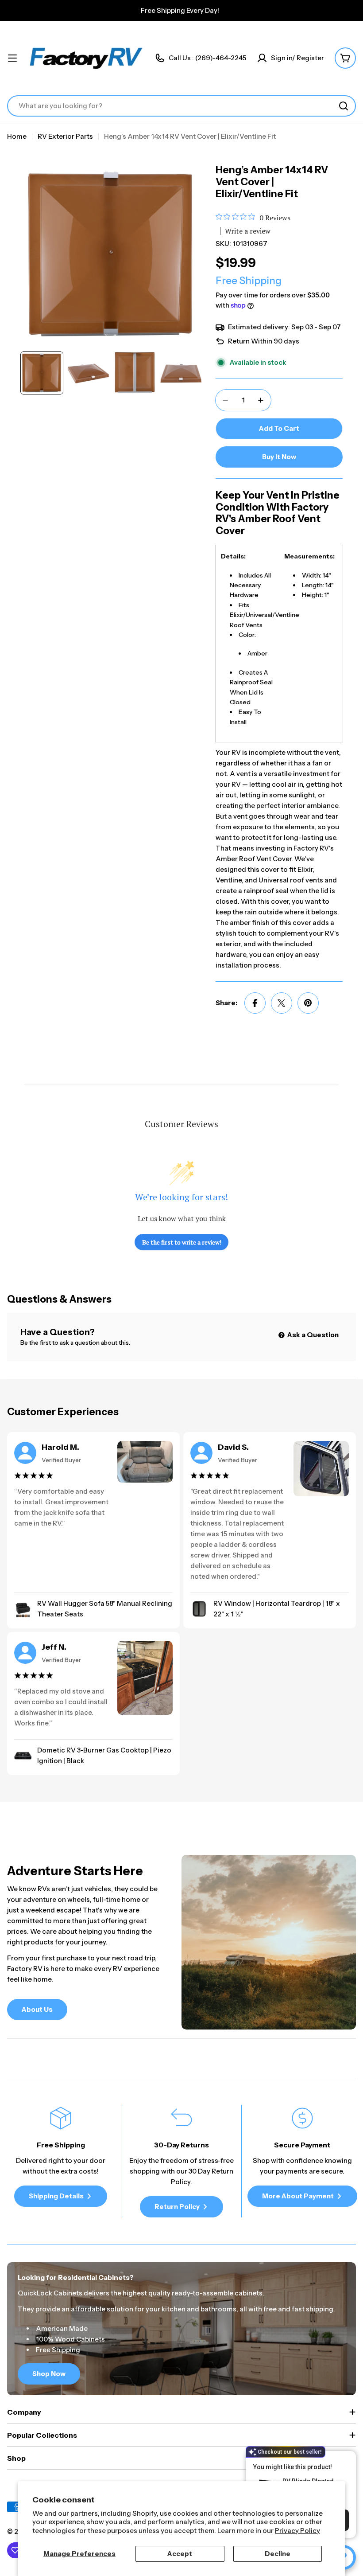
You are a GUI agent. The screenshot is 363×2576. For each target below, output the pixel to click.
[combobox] (181, 106)
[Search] (344, 106)
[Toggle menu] (12, 58)
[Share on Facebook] (255, 1003)
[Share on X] (282, 1003)
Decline (278, 2554)
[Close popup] (339, 2459)
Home (17, 136)
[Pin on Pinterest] (308, 1003)
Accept (180, 2554)
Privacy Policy (297, 2531)
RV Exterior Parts (65, 136)
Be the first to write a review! (182, 1242)
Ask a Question (312, 1335)
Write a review (248, 231)
